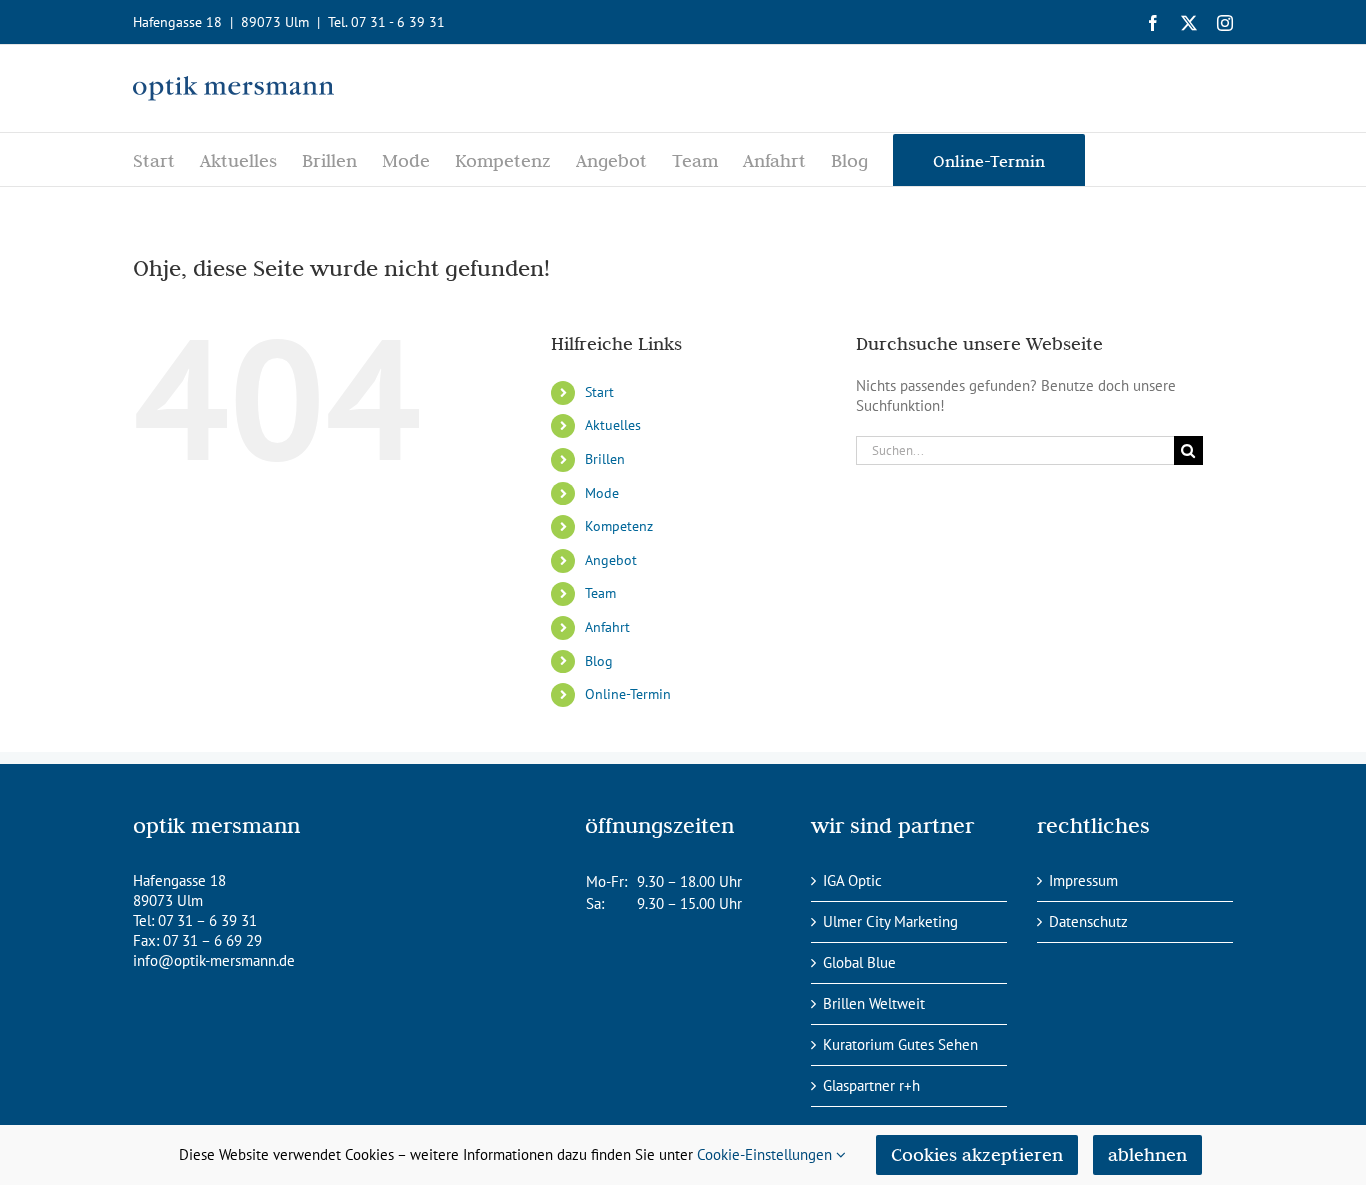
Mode (602, 493)
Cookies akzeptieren (977, 1154)
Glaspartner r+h (871, 1085)
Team (600, 593)
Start (599, 392)
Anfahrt (607, 627)
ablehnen (1147, 1154)
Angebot (611, 560)
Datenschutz (1088, 921)
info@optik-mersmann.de (214, 960)
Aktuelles (613, 425)
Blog (599, 661)
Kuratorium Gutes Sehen (900, 1044)
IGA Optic (852, 880)
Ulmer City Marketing (890, 921)
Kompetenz (619, 526)
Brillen (605, 459)
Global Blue (859, 962)
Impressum (1083, 880)
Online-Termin (628, 694)
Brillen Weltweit (874, 1003)
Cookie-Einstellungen (766, 1154)
